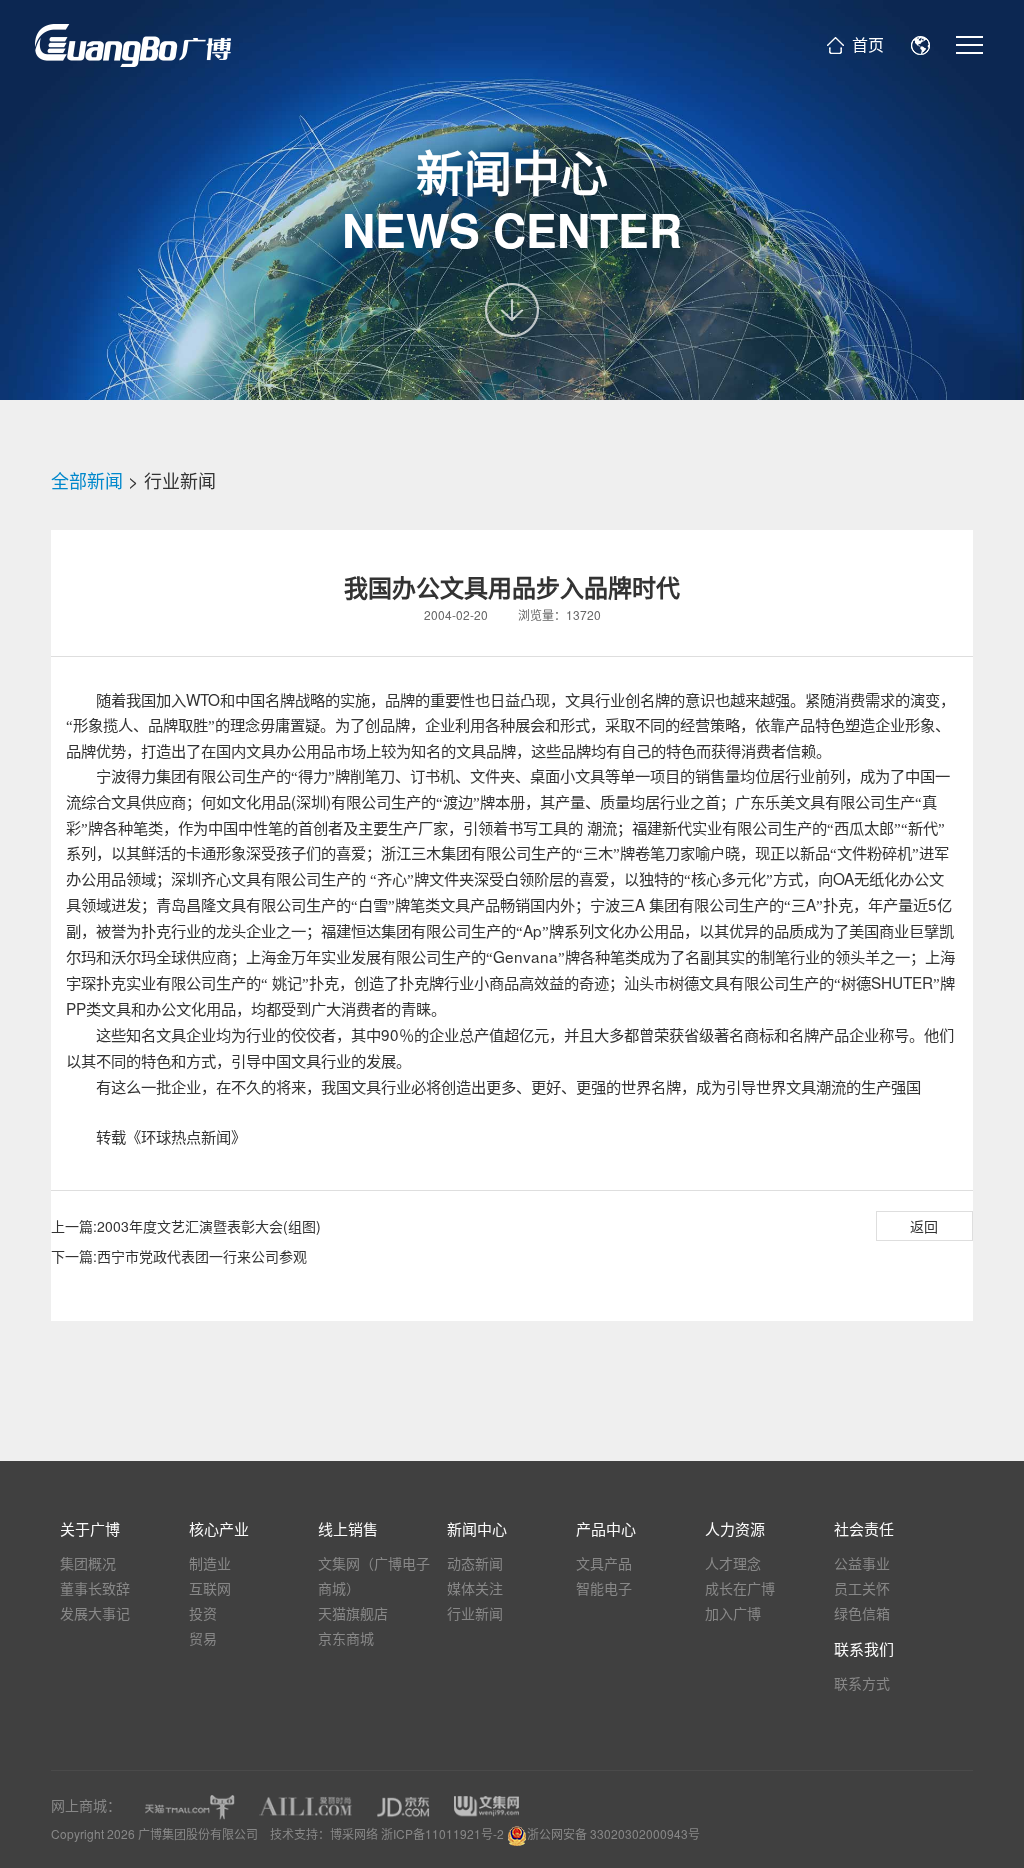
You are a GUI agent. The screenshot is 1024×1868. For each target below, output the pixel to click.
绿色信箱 (862, 1613)
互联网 (210, 1588)
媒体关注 (475, 1588)
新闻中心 (477, 1528)
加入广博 (733, 1613)
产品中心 (606, 1528)
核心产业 (219, 1528)
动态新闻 (475, 1563)
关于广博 (90, 1528)
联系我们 (864, 1648)
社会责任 (864, 1528)
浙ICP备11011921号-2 (444, 1833)
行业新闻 (475, 1613)
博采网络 (354, 1833)
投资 (203, 1613)
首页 (868, 44)
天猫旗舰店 (353, 1613)
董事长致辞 (95, 1588)
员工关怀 (862, 1588)
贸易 (203, 1638)
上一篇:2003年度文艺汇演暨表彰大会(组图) (186, 1226)
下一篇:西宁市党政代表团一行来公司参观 (179, 1256)
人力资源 (735, 1528)
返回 (924, 1226)
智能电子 (604, 1588)
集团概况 (88, 1563)
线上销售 (348, 1528)
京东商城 (346, 1638)
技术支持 (294, 1833)
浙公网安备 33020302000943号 (613, 1833)
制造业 (210, 1563)
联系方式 (862, 1683)
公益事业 (862, 1563)
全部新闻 (87, 480)
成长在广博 (740, 1588)
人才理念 (733, 1563)
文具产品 (604, 1563)
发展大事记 (95, 1613)
